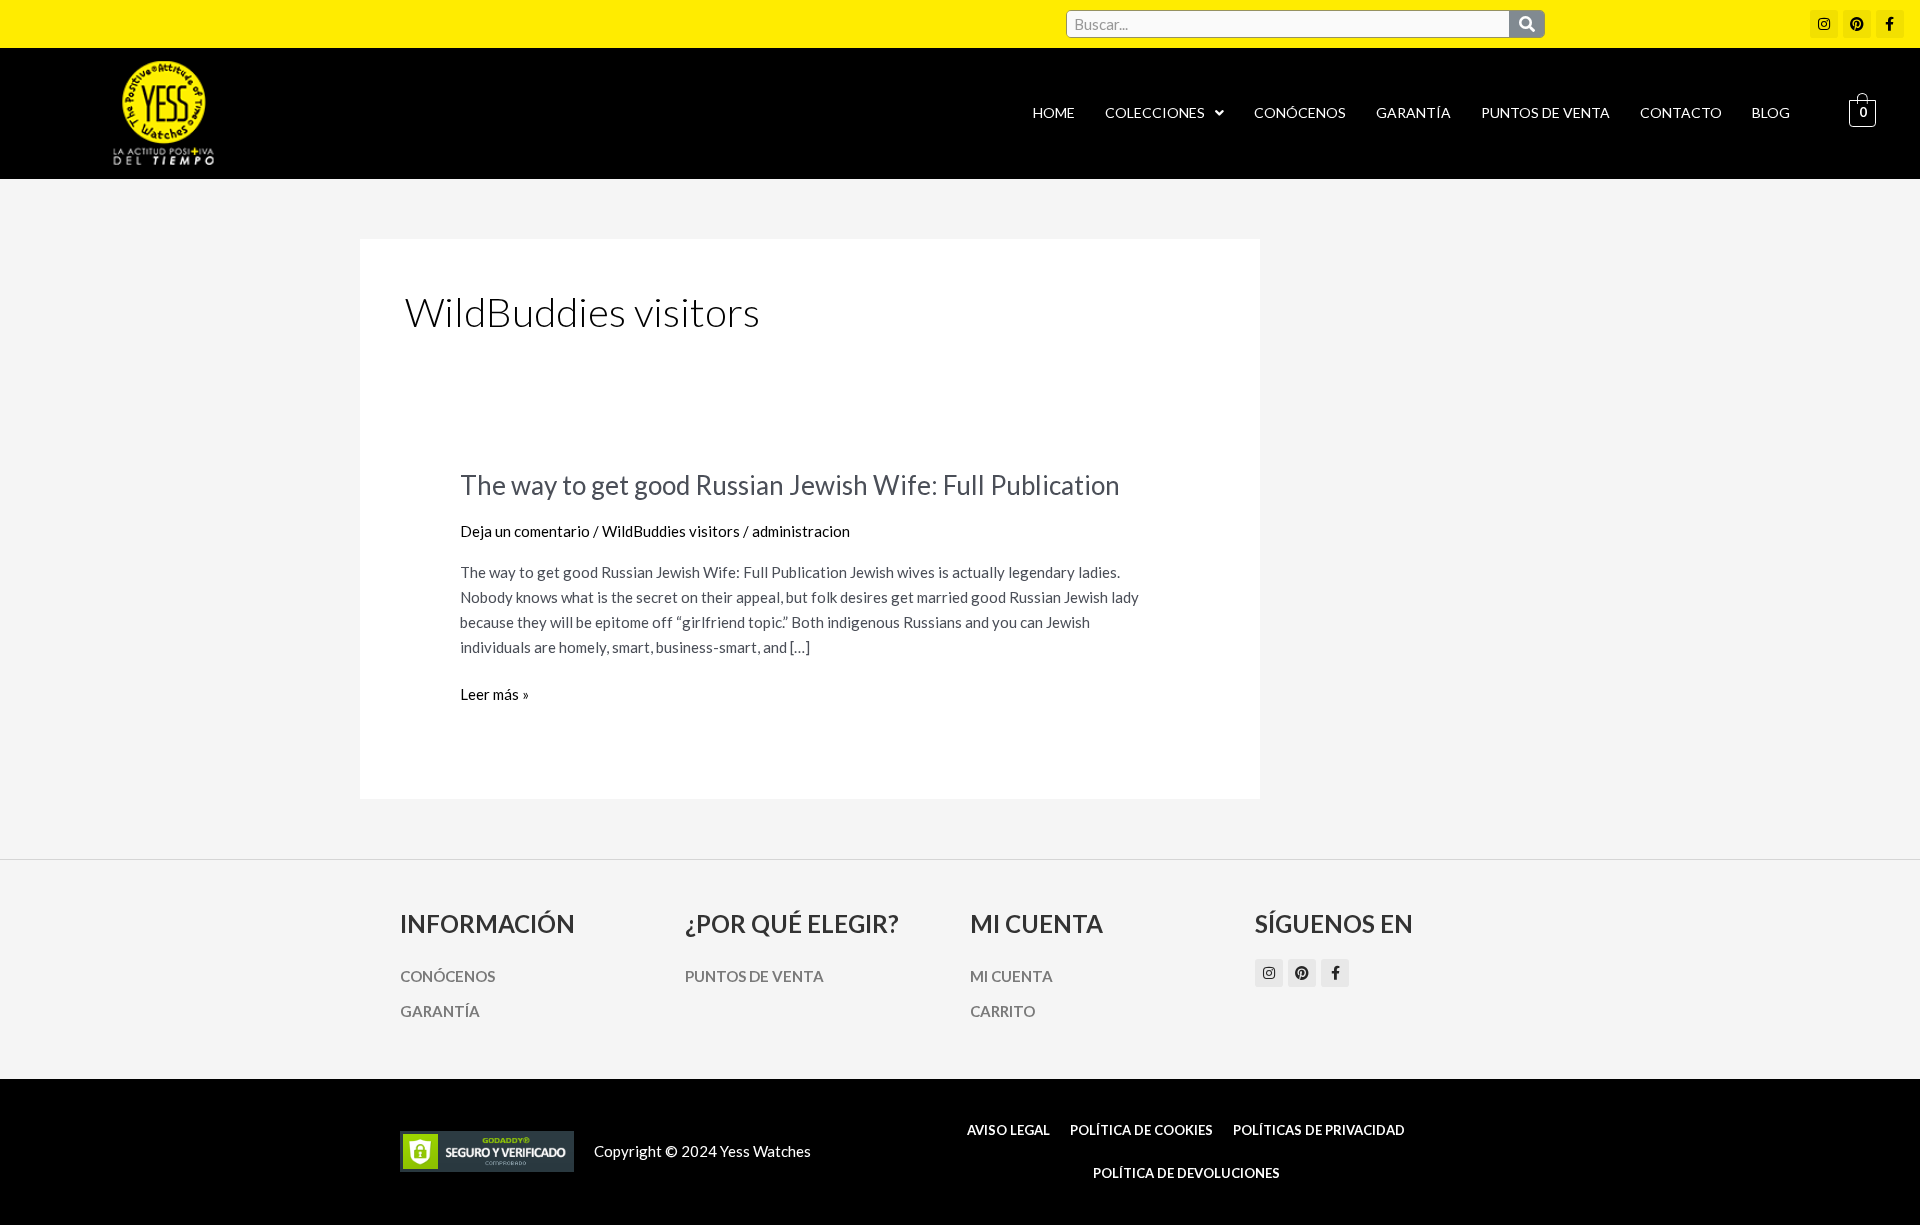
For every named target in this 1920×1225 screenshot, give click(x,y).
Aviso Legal (1008, 1130)
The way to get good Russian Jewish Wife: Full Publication (790, 485)
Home (1054, 112)
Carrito (1002, 1011)
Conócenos (1300, 112)
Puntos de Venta (1545, 112)
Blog (1771, 112)
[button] (1164, 113)
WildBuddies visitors (671, 531)
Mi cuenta (1011, 976)
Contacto (1681, 112)
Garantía (1413, 112)
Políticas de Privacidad (1319, 1130)
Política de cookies (1141, 1130)
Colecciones (1155, 112)
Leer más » (494, 694)
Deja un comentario (525, 531)
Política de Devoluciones (1186, 1173)
